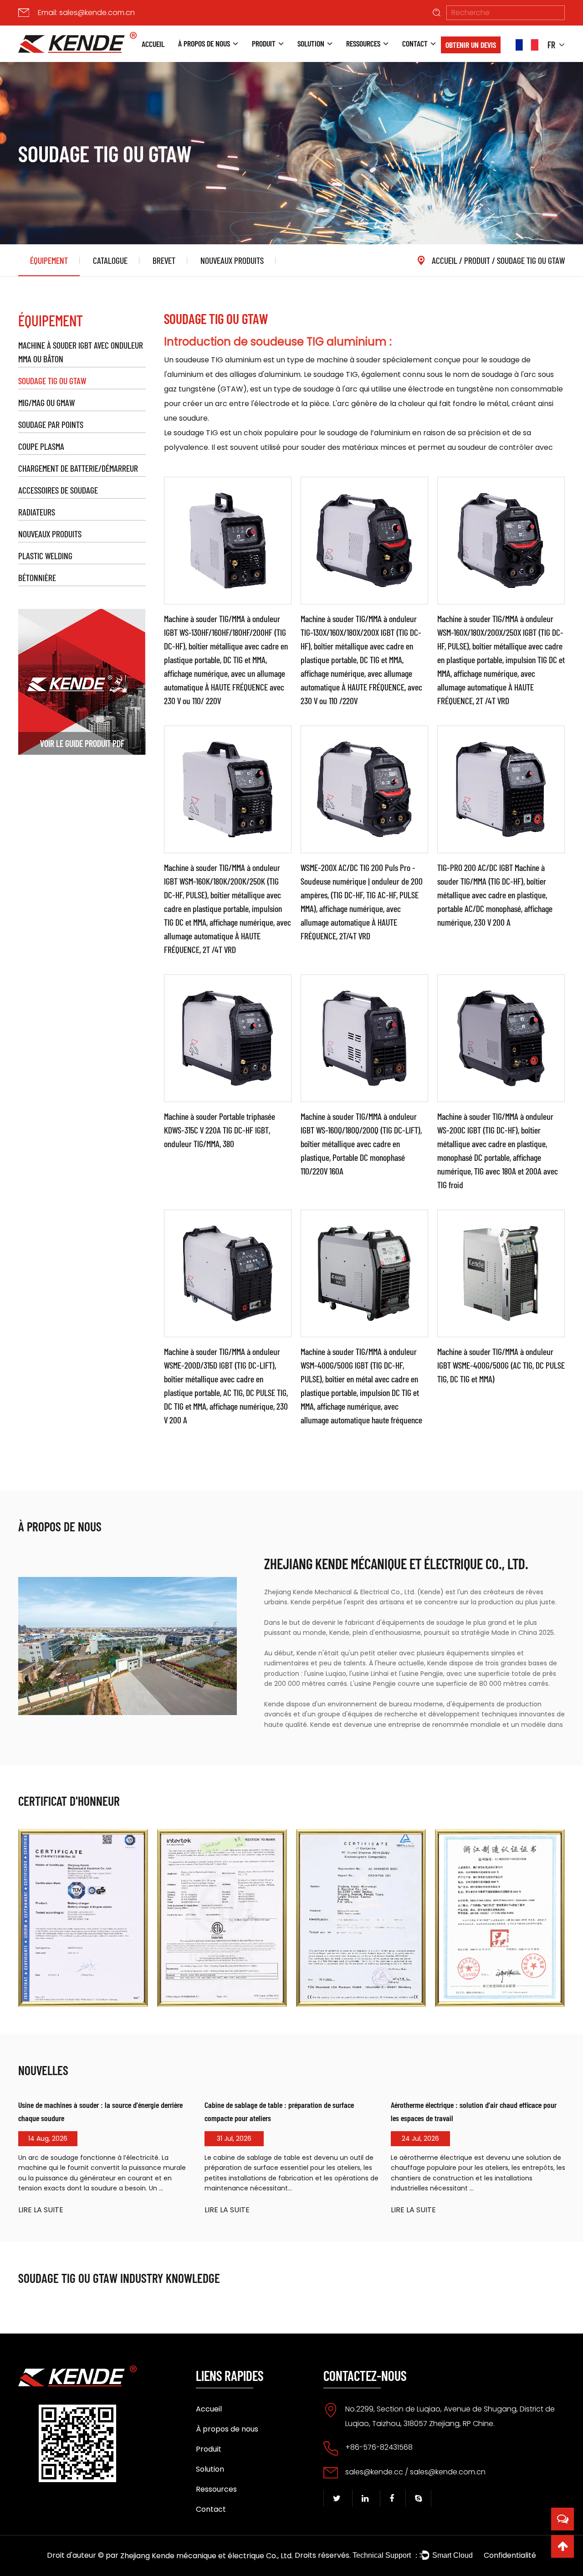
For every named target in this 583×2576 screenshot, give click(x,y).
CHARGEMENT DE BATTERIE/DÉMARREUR (78, 468)
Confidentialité (510, 2555)
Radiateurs (37, 512)
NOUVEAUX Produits (232, 260)
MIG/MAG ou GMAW (46, 402)
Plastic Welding (45, 556)
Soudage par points (51, 424)
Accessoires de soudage (58, 490)
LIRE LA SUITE (41, 2210)
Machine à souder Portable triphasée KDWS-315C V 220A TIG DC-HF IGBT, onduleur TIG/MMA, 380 (220, 1130)
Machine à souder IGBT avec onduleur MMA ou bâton (81, 352)
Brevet (164, 260)
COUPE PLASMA (41, 446)
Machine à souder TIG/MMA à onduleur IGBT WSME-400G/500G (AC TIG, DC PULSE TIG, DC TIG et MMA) (501, 1365)
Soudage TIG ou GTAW (52, 381)
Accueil (153, 44)
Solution (311, 43)
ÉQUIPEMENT (49, 260)
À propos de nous (204, 43)
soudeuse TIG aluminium (219, 360)
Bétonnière (37, 577)
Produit (264, 43)
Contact (415, 43)
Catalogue (110, 260)
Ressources (363, 43)
